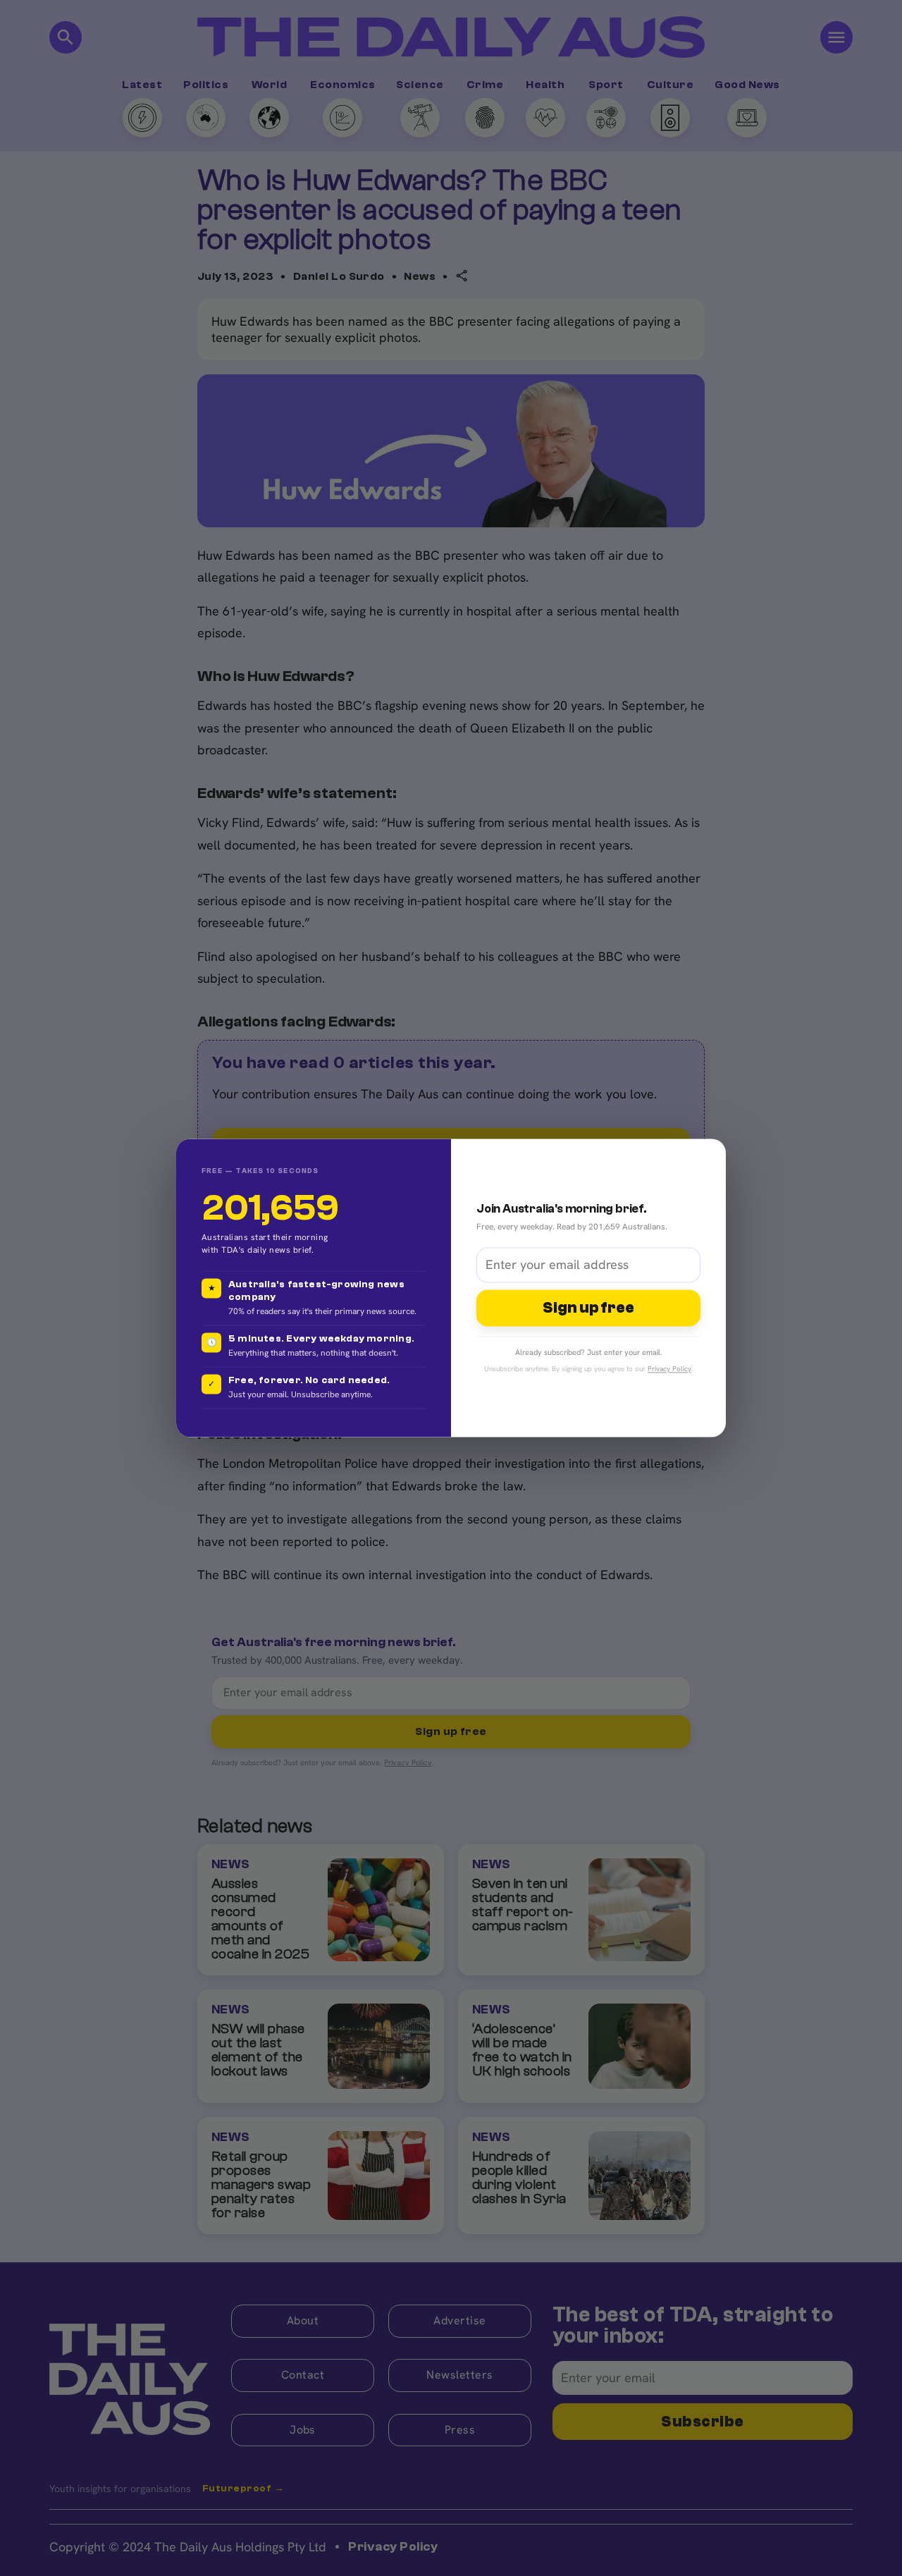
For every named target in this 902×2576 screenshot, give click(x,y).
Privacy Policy (669, 1369)
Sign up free (588, 1308)
